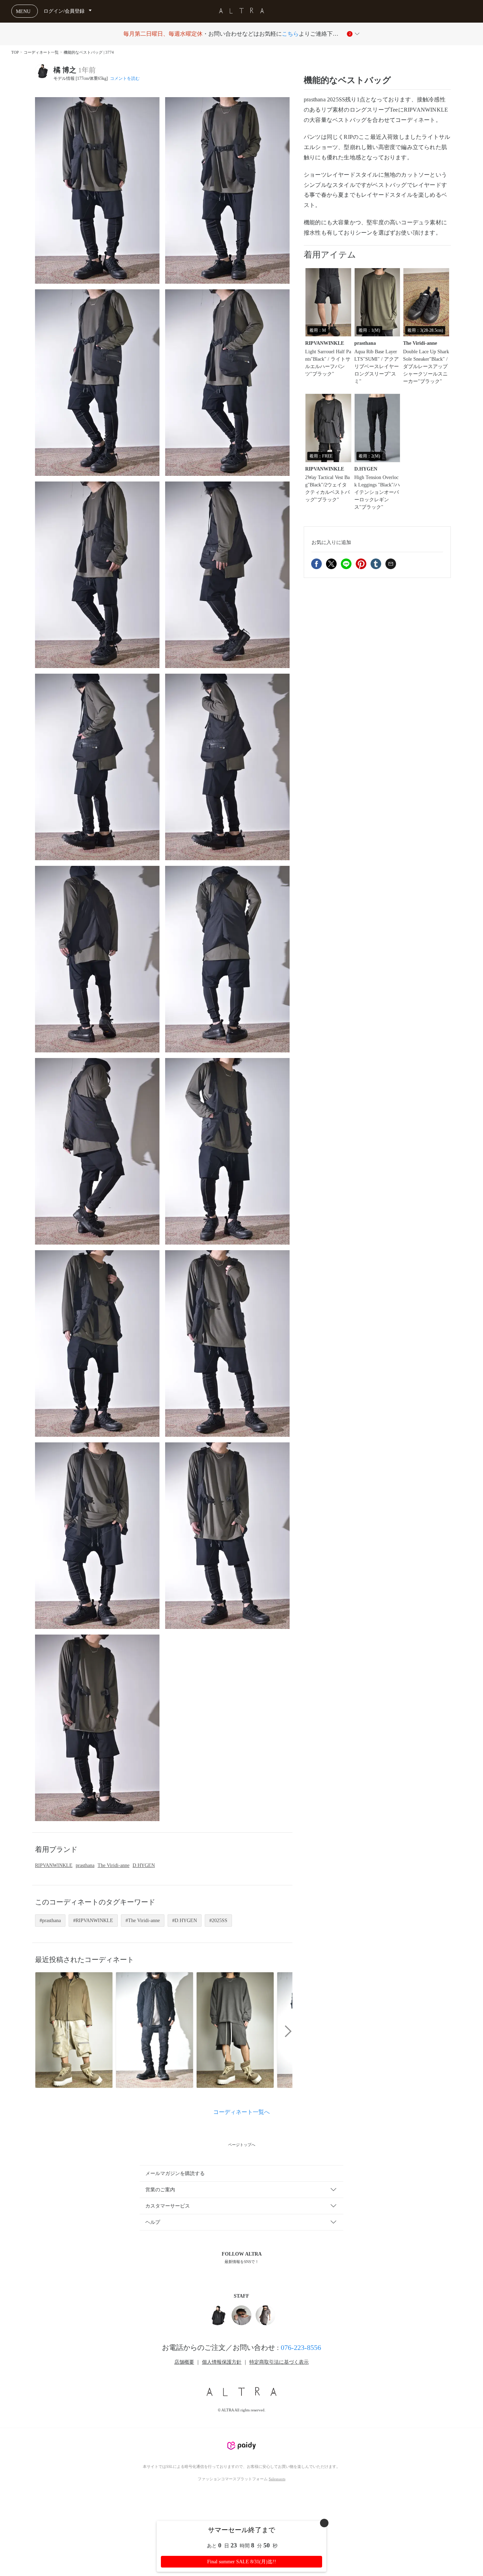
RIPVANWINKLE (54, 1865)
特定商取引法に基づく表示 (279, 2362)
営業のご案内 (160, 2190)
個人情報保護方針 (222, 2362)
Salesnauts (277, 2479)
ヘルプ (153, 2222)
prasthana (85, 1865)
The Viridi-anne (114, 1865)
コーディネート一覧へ (241, 2112)
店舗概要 (184, 2362)
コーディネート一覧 (41, 52)
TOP (15, 52)
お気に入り (331, 542)
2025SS (220, 1921)
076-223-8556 (301, 2347)
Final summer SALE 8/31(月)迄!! (242, 2562)
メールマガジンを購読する (175, 2173)
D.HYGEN (144, 1865)
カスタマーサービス (168, 2206)
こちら (290, 34)
